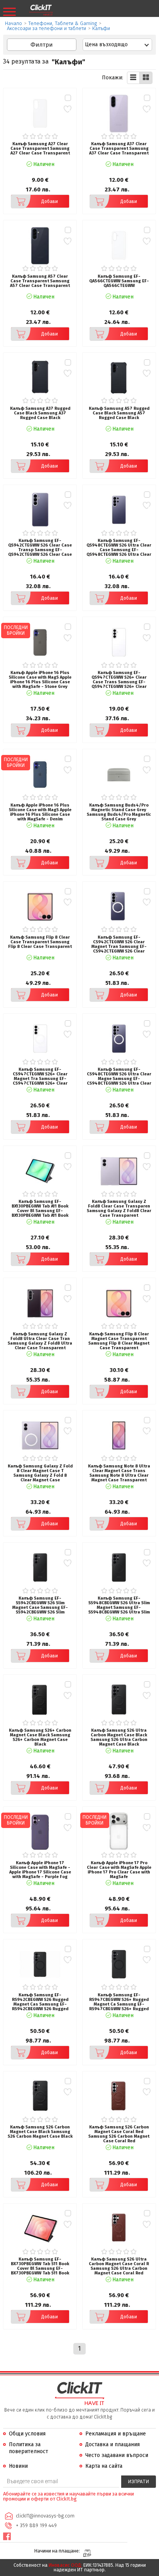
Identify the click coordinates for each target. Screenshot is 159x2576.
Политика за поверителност (29, 2448)
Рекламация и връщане (116, 2434)
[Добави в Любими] (68, 109)
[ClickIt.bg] (41, 10)
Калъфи (101, 28)
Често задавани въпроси (117, 2455)
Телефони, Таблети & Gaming (63, 23)
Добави (50, 201)
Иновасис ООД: (65, 2565)
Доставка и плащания (112, 2444)
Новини (18, 2466)
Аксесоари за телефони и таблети (47, 28)
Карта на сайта (104, 2466)
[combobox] (117, 45)
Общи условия (27, 2434)
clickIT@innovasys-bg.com (45, 2516)
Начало (14, 23)
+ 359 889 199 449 (36, 2525)
